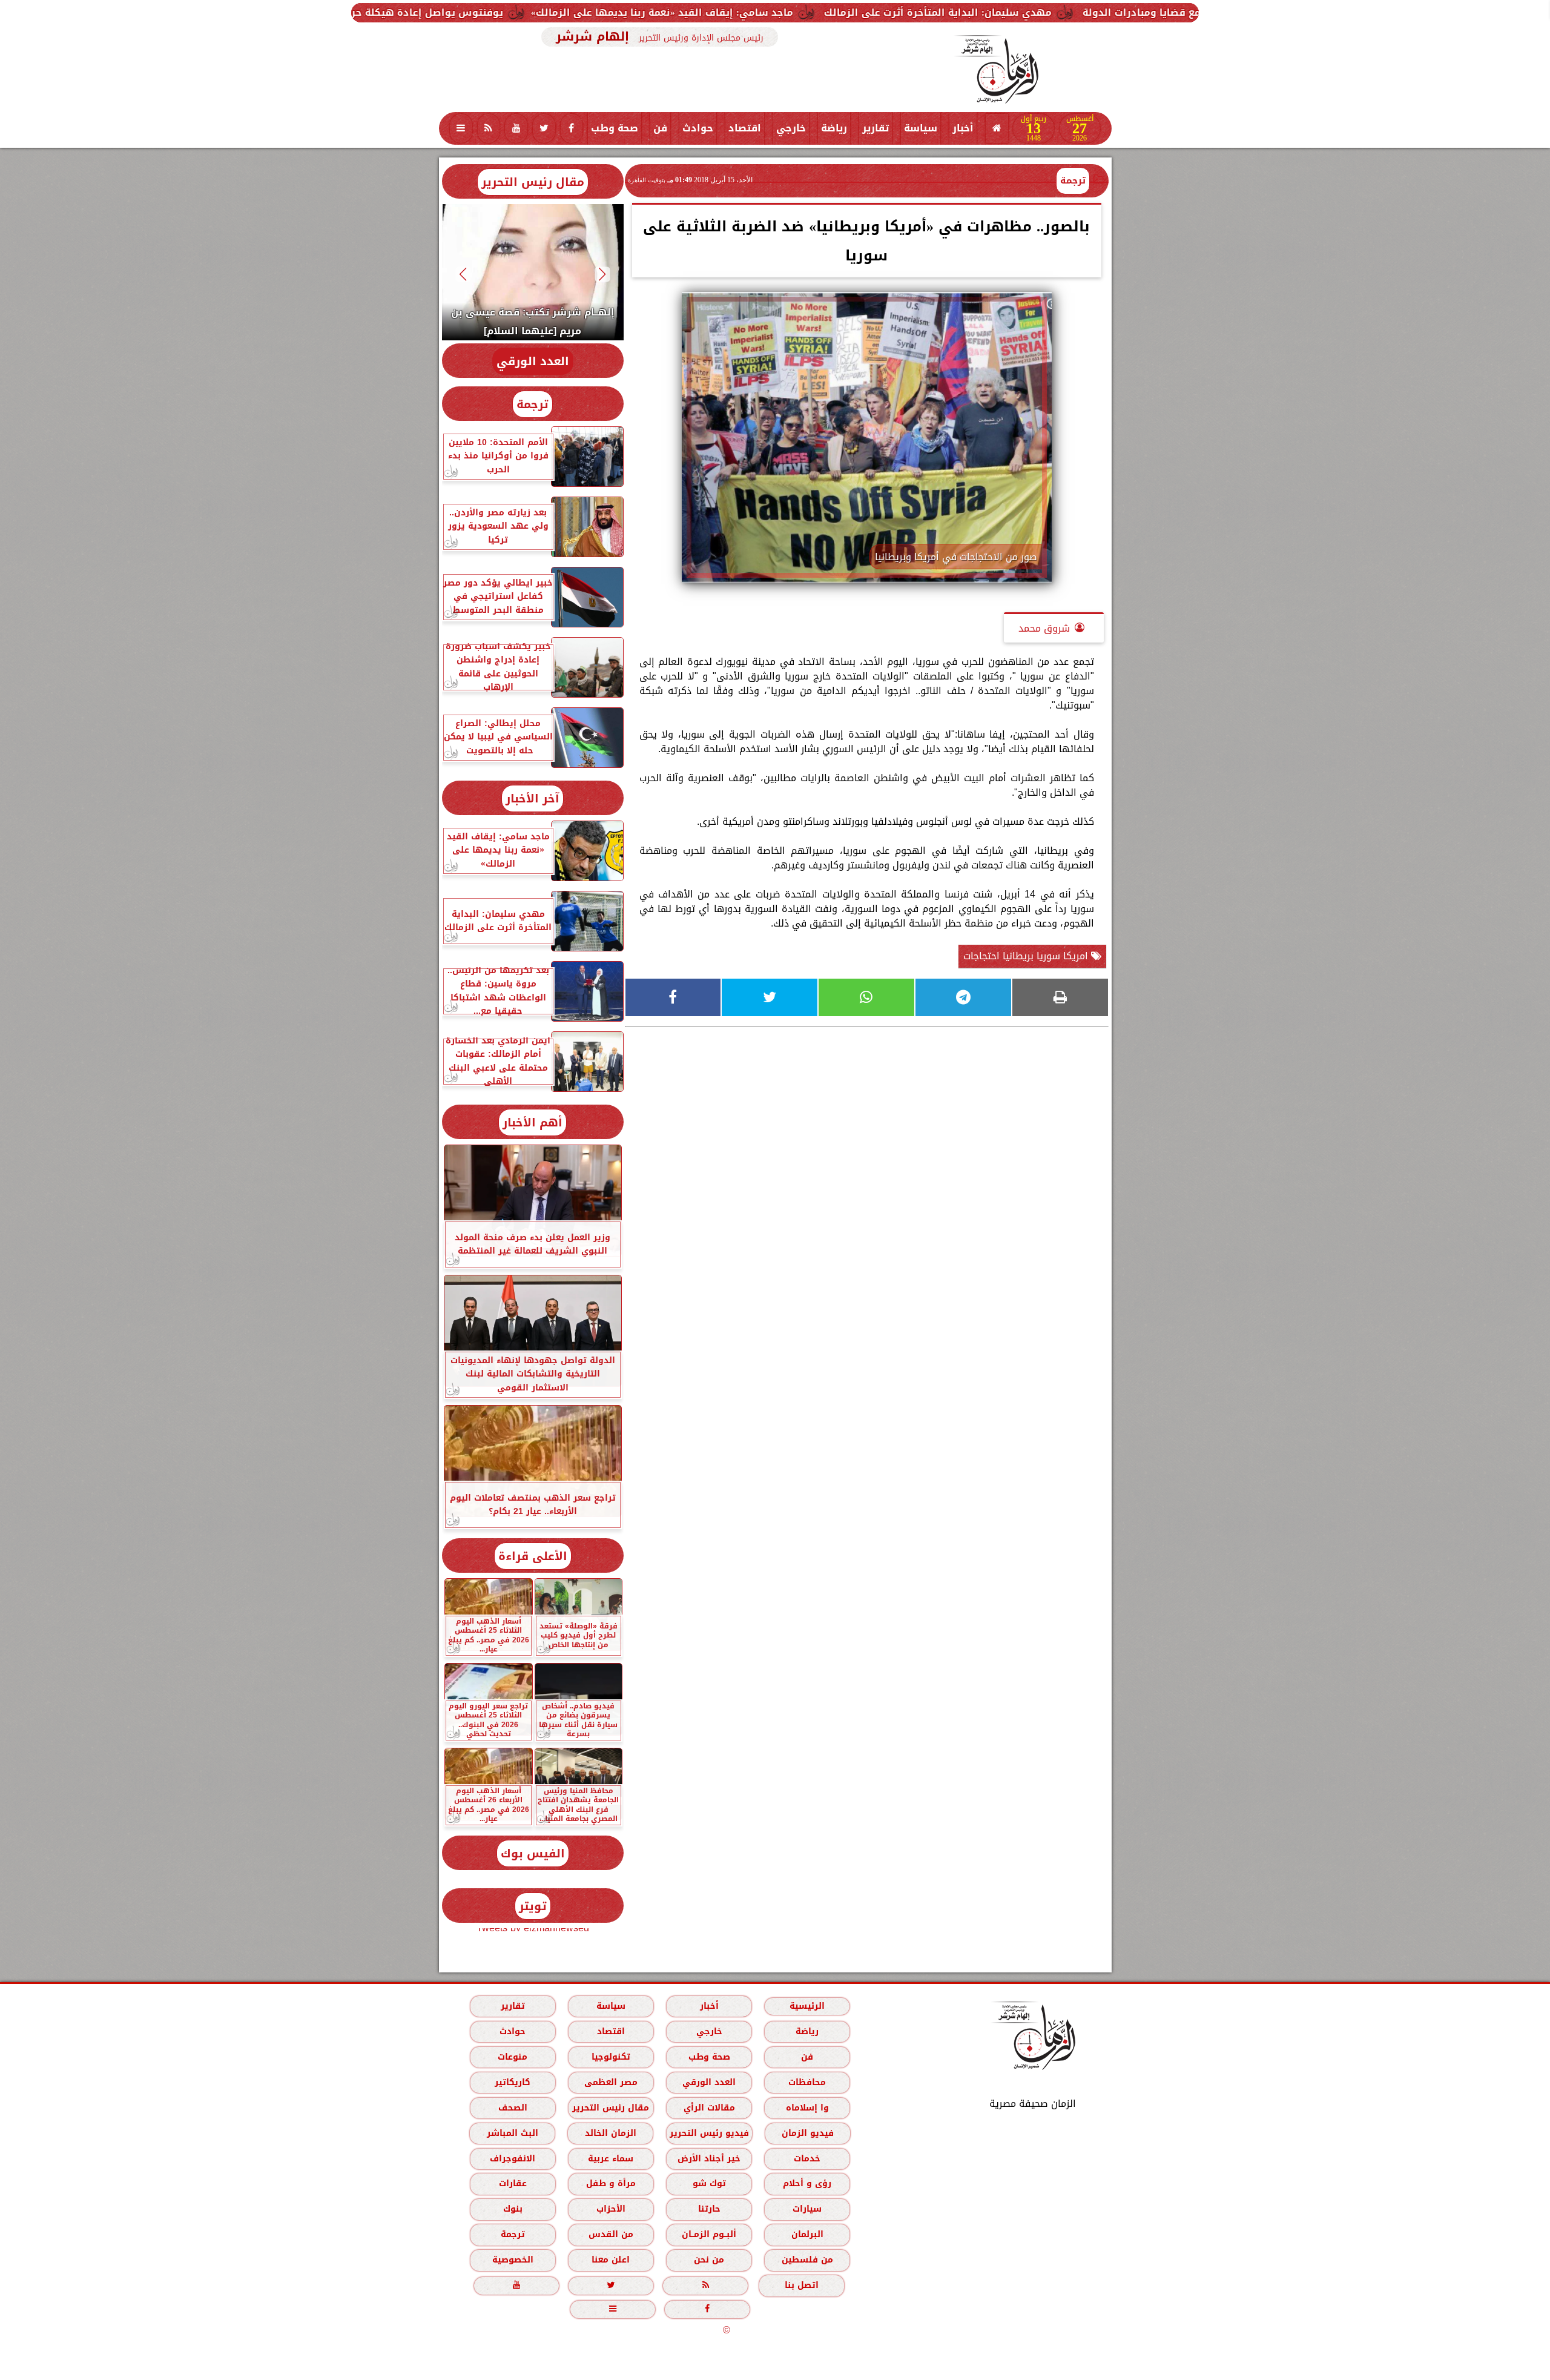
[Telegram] (963, 997)
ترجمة (1073, 180)
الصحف (512, 2108)
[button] (602, 274)
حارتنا (709, 2209)
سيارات (807, 2209)
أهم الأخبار (533, 1122)
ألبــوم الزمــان (709, 2234)
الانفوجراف (513, 2159)
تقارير (876, 128)
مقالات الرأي (709, 2108)
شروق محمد (1044, 628)
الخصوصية (512, 2260)
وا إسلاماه (807, 2108)
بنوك (512, 2209)
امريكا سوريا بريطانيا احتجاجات (1027, 956)
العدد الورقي (533, 361)
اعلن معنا (611, 2260)
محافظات (807, 2082)
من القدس (610, 2234)
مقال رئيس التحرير (533, 182)
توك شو (709, 2183)
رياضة (834, 128)
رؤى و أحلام (807, 2183)
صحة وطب (615, 128)
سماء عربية (611, 2159)
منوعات (513, 2057)
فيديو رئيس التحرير (709, 2133)
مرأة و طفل (610, 2183)
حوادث (698, 128)
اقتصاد (745, 128)
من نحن (709, 2260)
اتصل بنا (802, 2285)
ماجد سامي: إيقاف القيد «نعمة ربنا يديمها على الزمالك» (898, 12)
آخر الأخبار (533, 798)
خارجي (791, 128)
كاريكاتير (513, 2082)
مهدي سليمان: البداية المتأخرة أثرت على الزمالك (1174, 12)
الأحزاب (610, 2209)
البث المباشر (512, 2133)
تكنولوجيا (610, 2057)
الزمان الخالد (610, 2133)
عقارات (512, 2183)
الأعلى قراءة (533, 1556)
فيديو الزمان (807, 2133)
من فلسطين (807, 2260)
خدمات (807, 2159)
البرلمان (807, 2234)
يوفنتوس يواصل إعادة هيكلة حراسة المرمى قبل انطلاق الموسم (587, 12)
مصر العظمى (610, 2082)
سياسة (921, 128)
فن (660, 128)
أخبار (963, 128)
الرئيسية (807, 2006)
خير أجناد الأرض (709, 2159)
